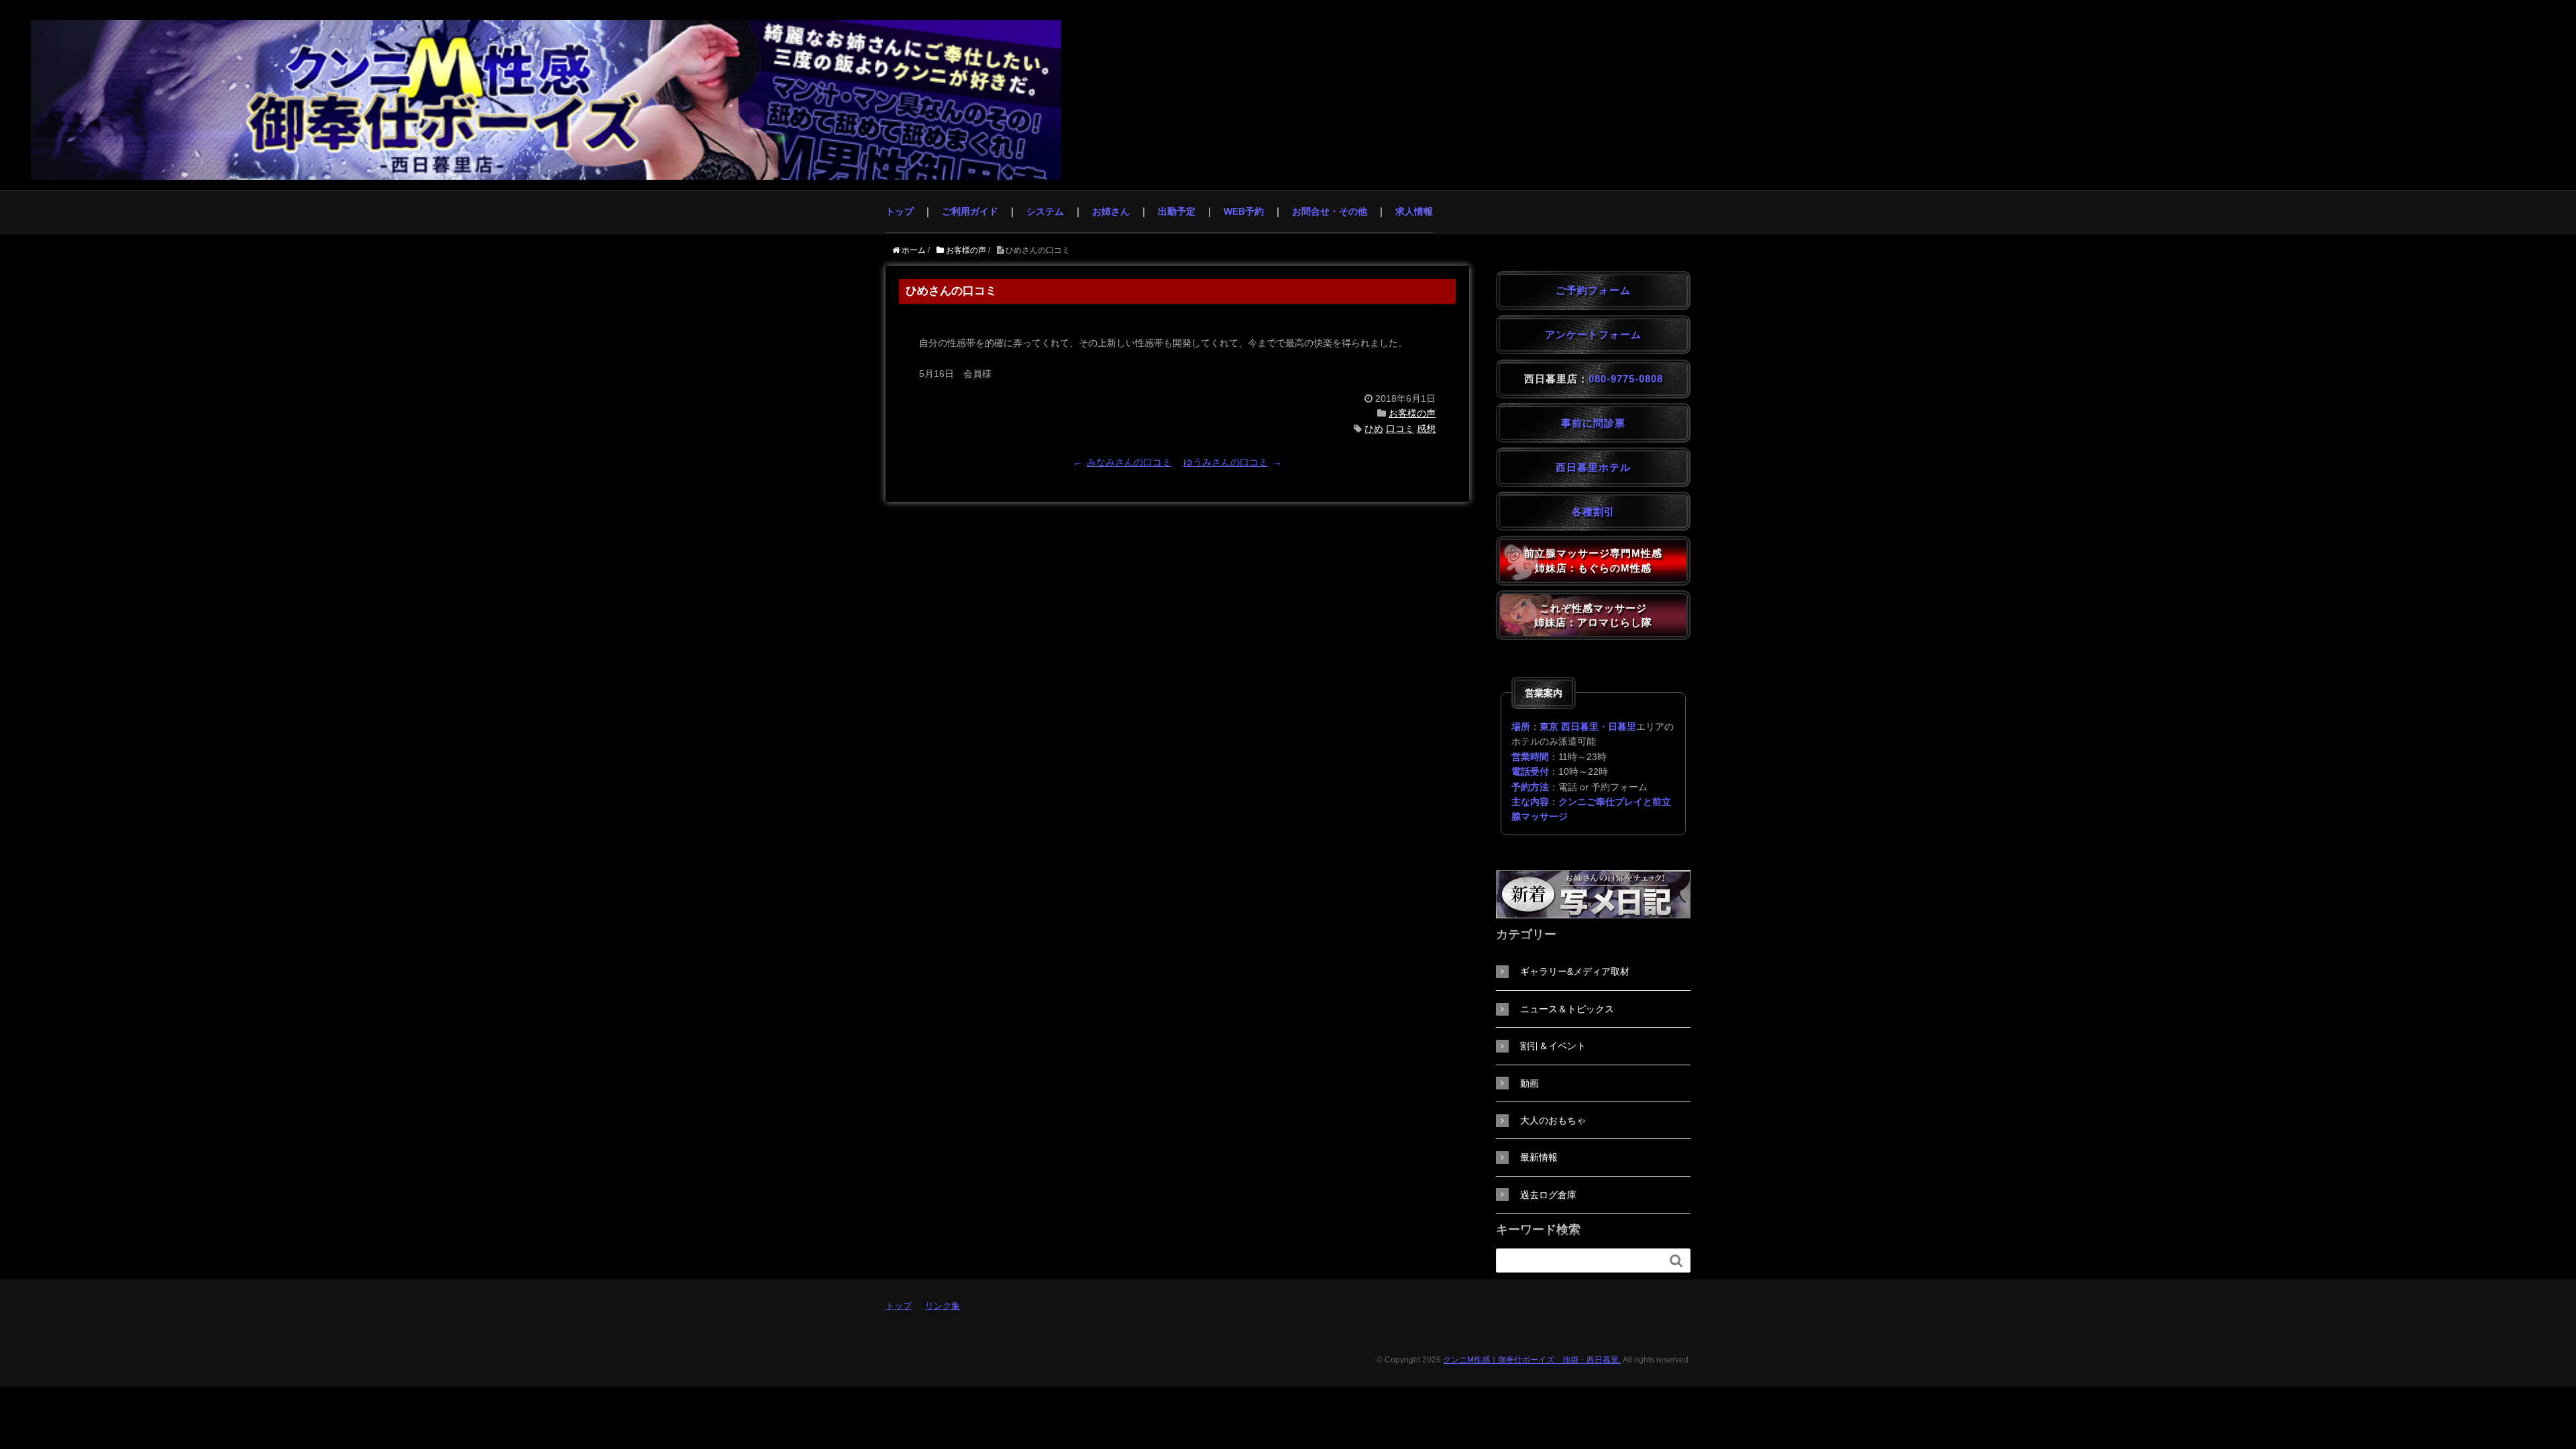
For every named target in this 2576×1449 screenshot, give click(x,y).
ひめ (1374, 429)
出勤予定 (1177, 211)
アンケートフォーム (1593, 334)
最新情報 (1539, 1157)
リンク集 (943, 1306)
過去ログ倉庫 (1548, 1195)
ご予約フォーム (1593, 290)
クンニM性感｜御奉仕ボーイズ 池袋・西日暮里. (1532, 1360)
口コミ (1400, 429)
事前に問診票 (1593, 423)
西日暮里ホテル (1593, 467)
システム (1045, 211)
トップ (900, 211)
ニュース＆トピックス (1567, 1009)
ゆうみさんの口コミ (1226, 462)
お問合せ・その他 (1330, 211)
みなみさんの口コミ (1129, 462)
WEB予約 (1244, 211)
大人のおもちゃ (1553, 1120)
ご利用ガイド (970, 211)
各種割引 (1593, 512)
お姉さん (1111, 211)
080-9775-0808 (1626, 379)
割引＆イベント (1553, 1046)
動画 (1529, 1083)
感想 (1426, 429)
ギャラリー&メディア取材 (1575, 971)
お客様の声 (1412, 413)
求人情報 (1414, 211)
